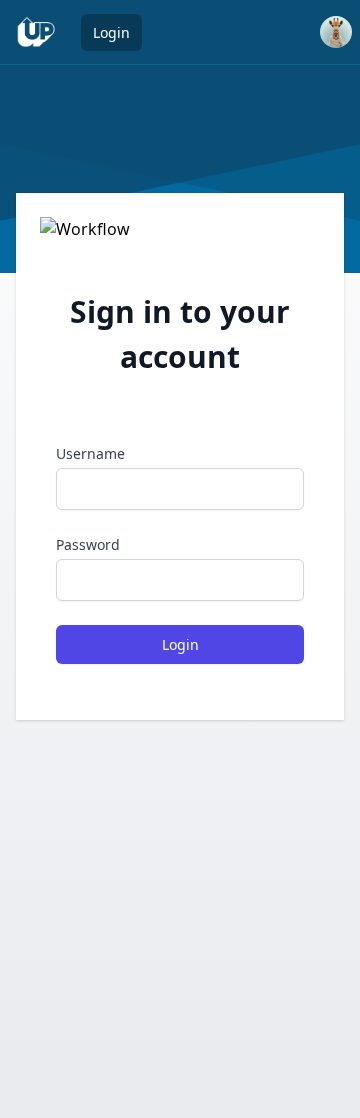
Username (90, 453)
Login (111, 32)
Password (88, 544)
